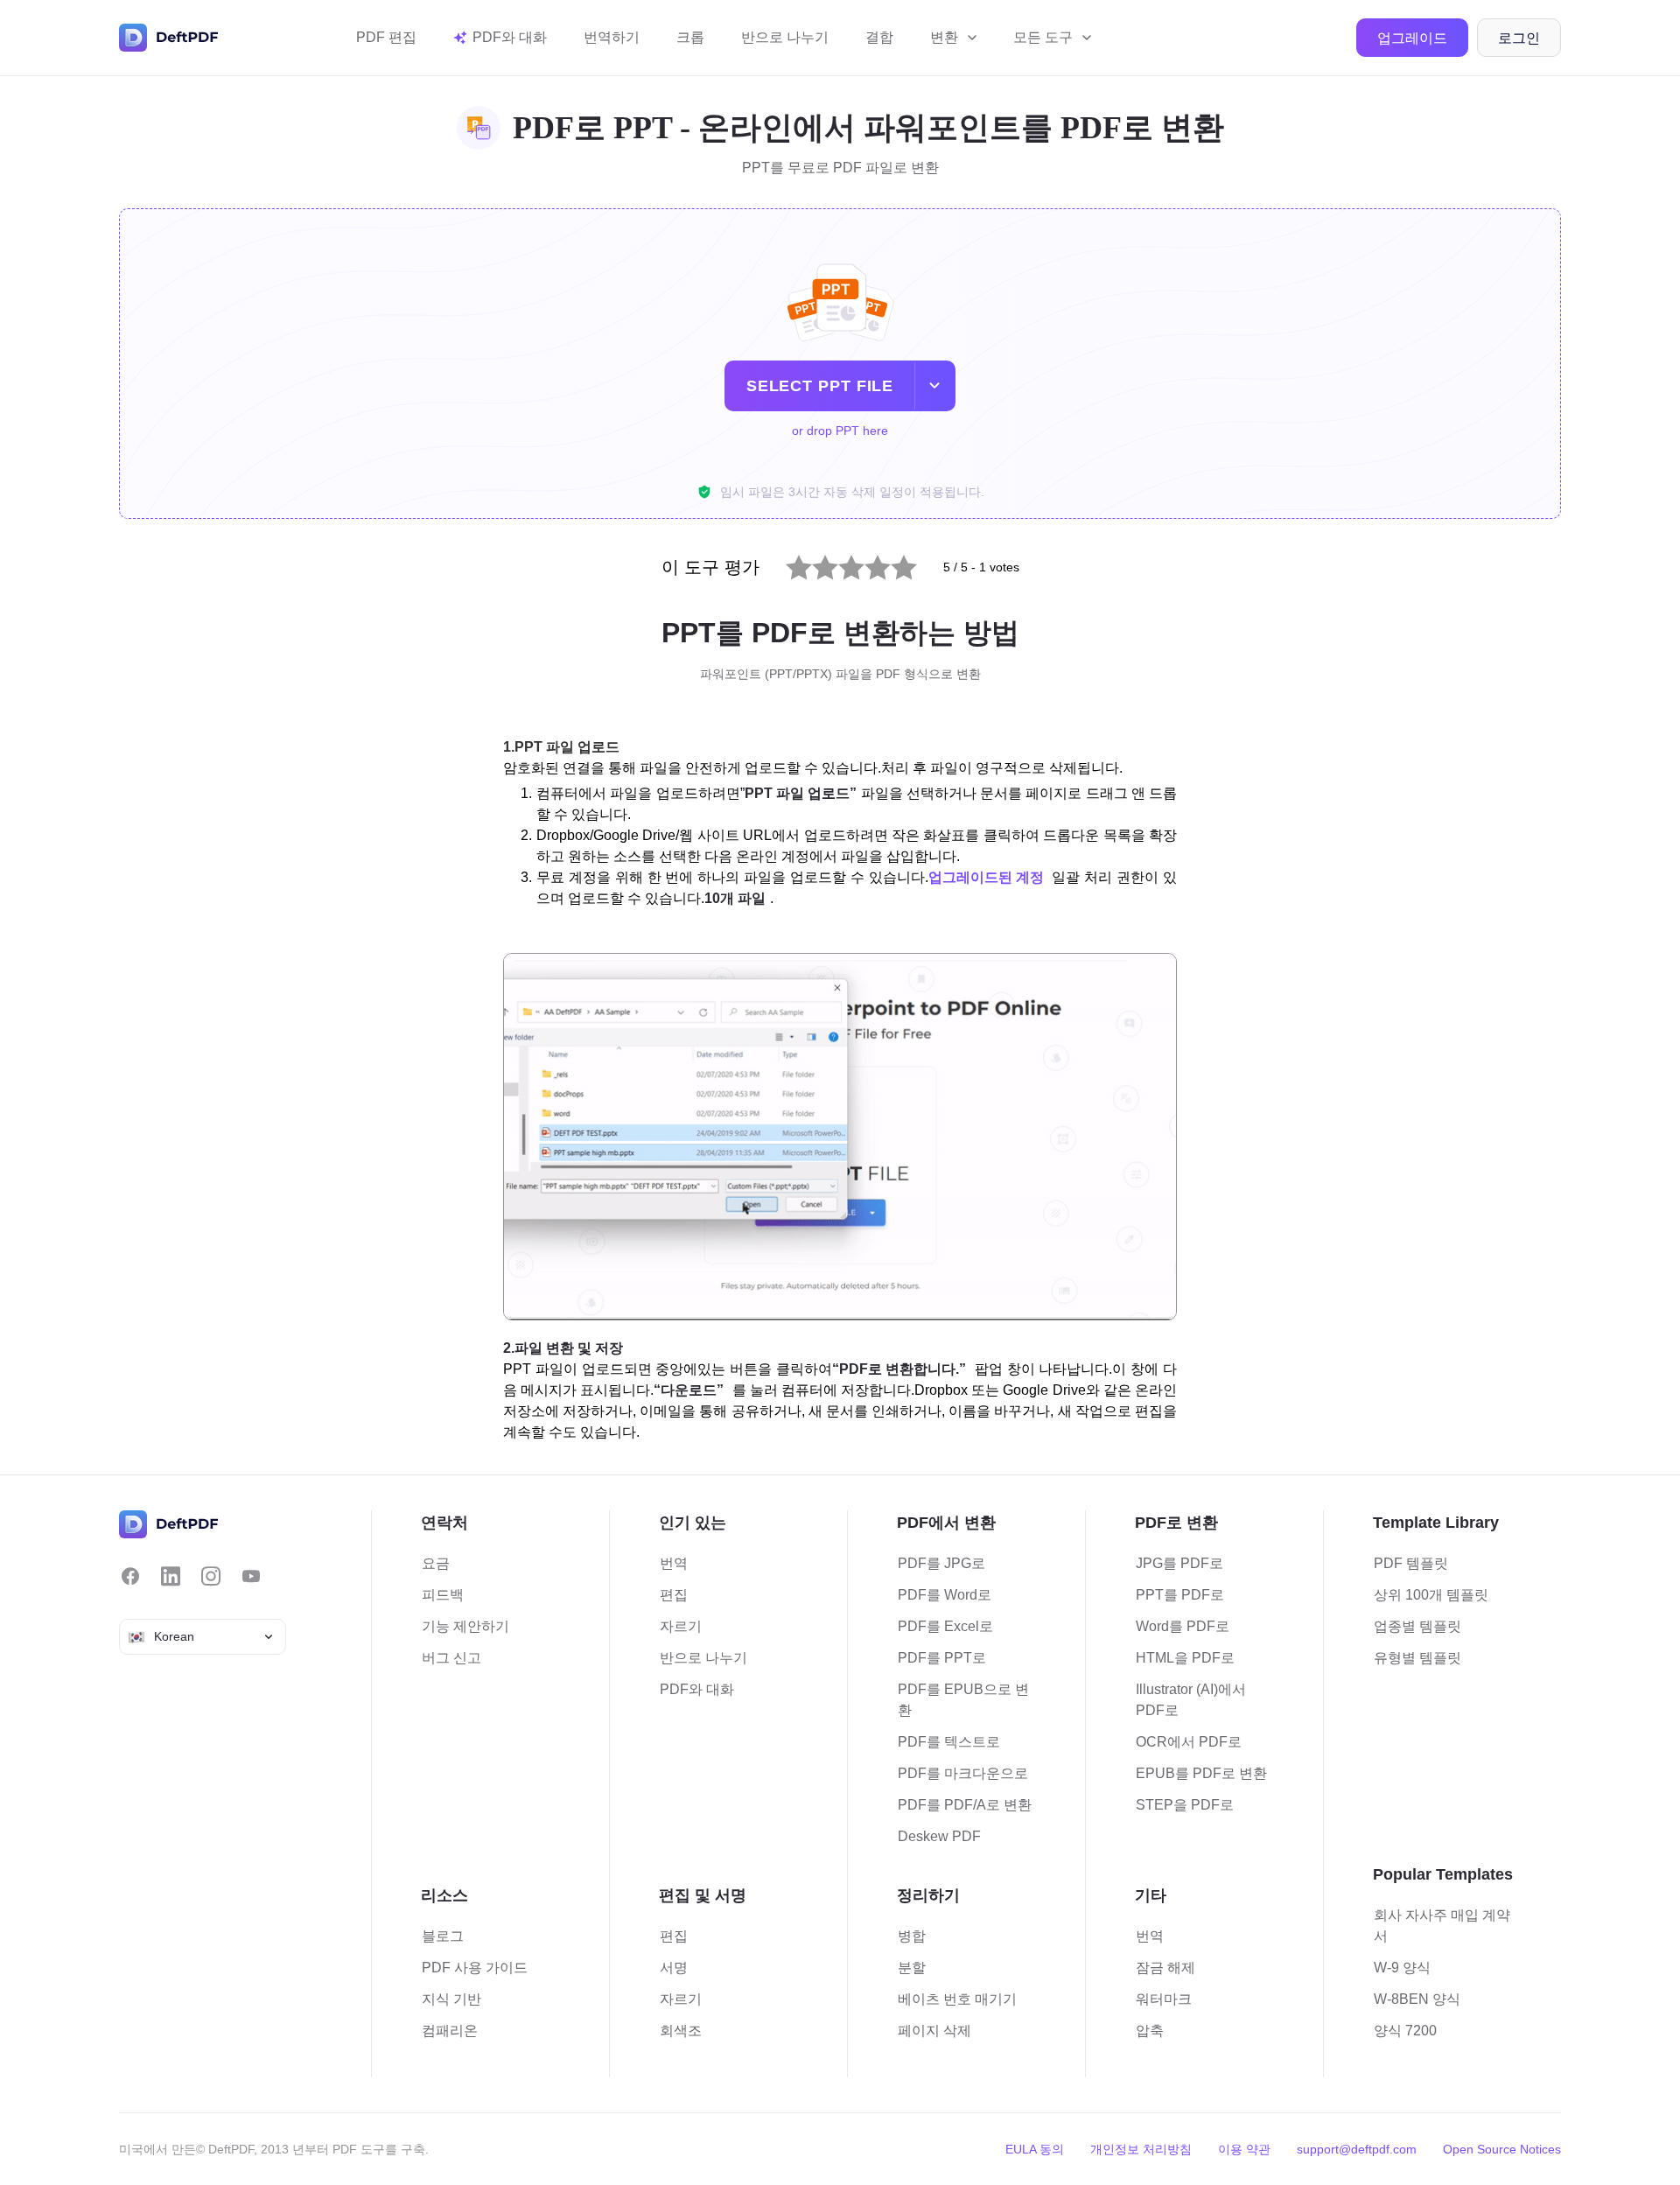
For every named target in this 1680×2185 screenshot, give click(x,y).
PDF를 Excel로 (945, 1626)
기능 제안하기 (465, 1626)
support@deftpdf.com (1357, 2149)
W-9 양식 (1402, 1968)
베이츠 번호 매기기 (957, 1999)
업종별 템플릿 (1417, 1626)
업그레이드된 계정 (986, 877)
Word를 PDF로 (1183, 1626)
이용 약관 (1244, 2149)
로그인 (1519, 38)
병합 (912, 1936)
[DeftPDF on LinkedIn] (171, 1576)
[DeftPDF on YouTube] (251, 1576)
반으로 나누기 (785, 37)
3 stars (840, 563)
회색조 (681, 2031)
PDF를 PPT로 (942, 1658)
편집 (674, 1595)
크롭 (690, 37)
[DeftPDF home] (169, 38)
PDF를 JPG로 (941, 1563)
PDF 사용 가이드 (475, 1968)
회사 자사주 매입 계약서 (1442, 1926)
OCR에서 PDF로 (1189, 1742)
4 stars (867, 563)
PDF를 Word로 (945, 1595)
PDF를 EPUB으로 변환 (963, 1700)
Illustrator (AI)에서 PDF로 (1191, 1700)
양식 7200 (1405, 2031)
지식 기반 (451, 1999)
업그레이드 (1412, 38)
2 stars (814, 563)
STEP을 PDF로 (1185, 1805)
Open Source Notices (1502, 2149)
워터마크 (1164, 1999)
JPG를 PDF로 (1179, 1563)
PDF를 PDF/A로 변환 (965, 1805)
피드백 (443, 1595)
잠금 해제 (1165, 1968)
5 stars (893, 563)
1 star (787, 563)
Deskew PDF (939, 1836)
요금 (436, 1563)
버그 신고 (451, 1658)
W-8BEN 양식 (1417, 1999)
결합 (879, 37)
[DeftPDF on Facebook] (130, 1576)
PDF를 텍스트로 (949, 1742)
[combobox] (203, 1637)
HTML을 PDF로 (1185, 1658)
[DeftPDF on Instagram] (211, 1576)
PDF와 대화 (697, 1689)
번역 (674, 1563)
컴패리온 (450, 2031)
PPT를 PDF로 (1180, 1595)
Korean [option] (174, 1636)
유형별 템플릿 (1417, 1658)
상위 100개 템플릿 (1431, 1595)
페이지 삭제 (934, 2031)
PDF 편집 (386, 37)
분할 (912, 1968)
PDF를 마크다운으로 (963, 1773)
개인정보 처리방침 (1141, 2149)
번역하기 (612, 37)
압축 (1150, 2031)
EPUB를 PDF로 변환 (1201, 1773)
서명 (674, 1968)
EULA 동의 (1035, 2149)
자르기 (681, 1626)
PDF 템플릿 (1411, 1563)
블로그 (443, 1936)
